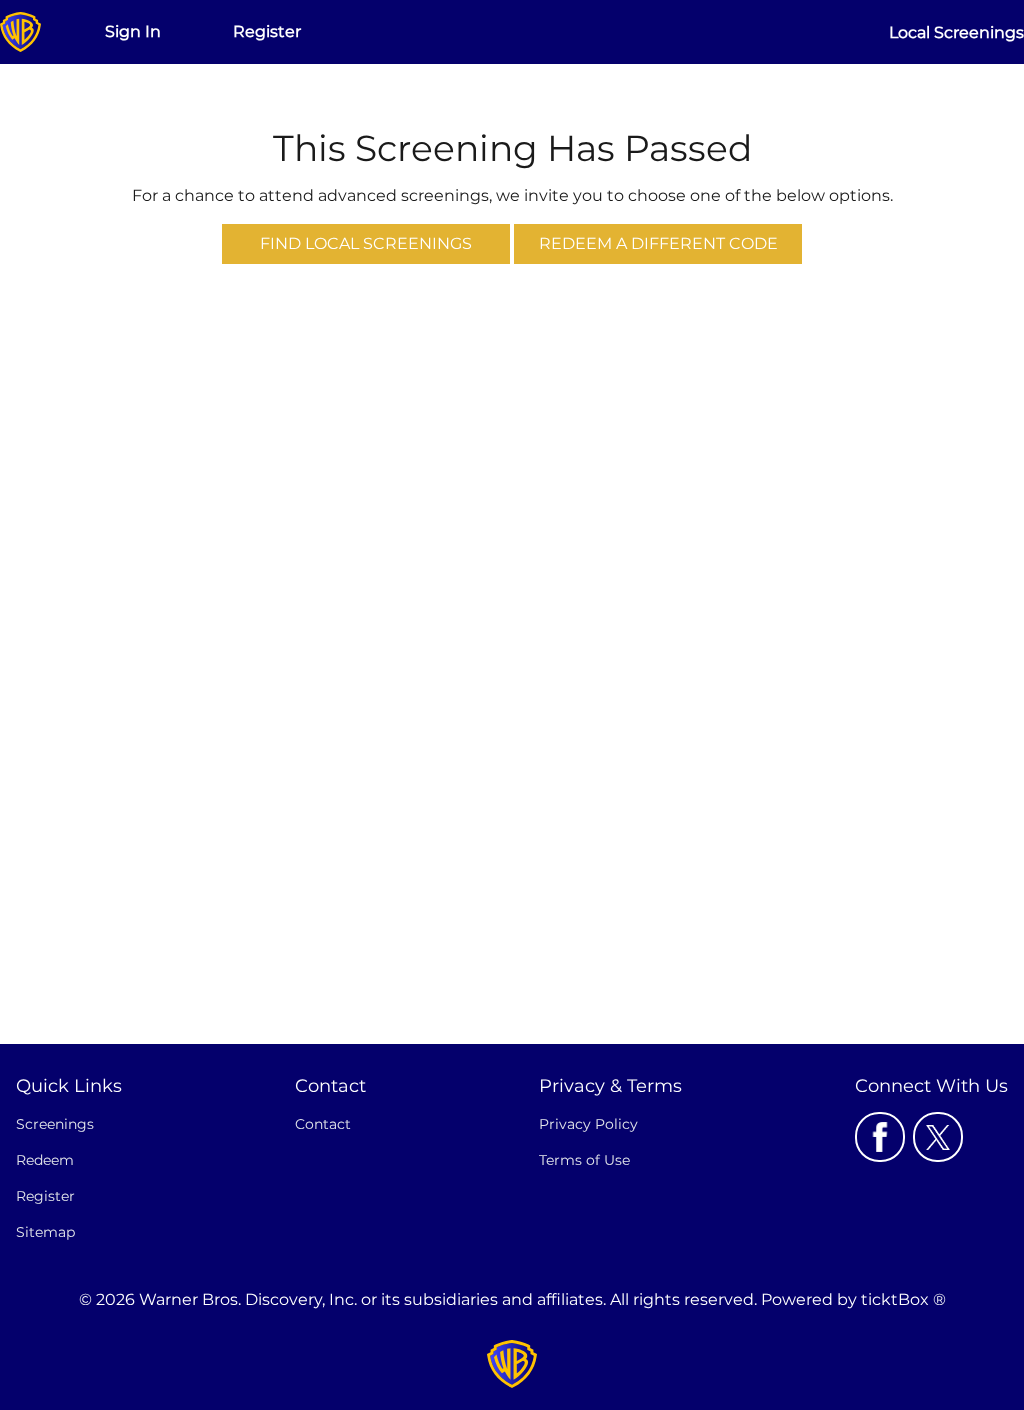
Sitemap (45, 1232)
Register (267, 31)
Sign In (133, 31)
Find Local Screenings (366, 243)
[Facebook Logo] (880, 1137)
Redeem (45, 1160)
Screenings (55, 1124)
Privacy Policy (588, 1124)
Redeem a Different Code (658, 243)
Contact (323, 1124)
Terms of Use (584, 1160)
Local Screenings (956, 32)
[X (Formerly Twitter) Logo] (938, 1137)
